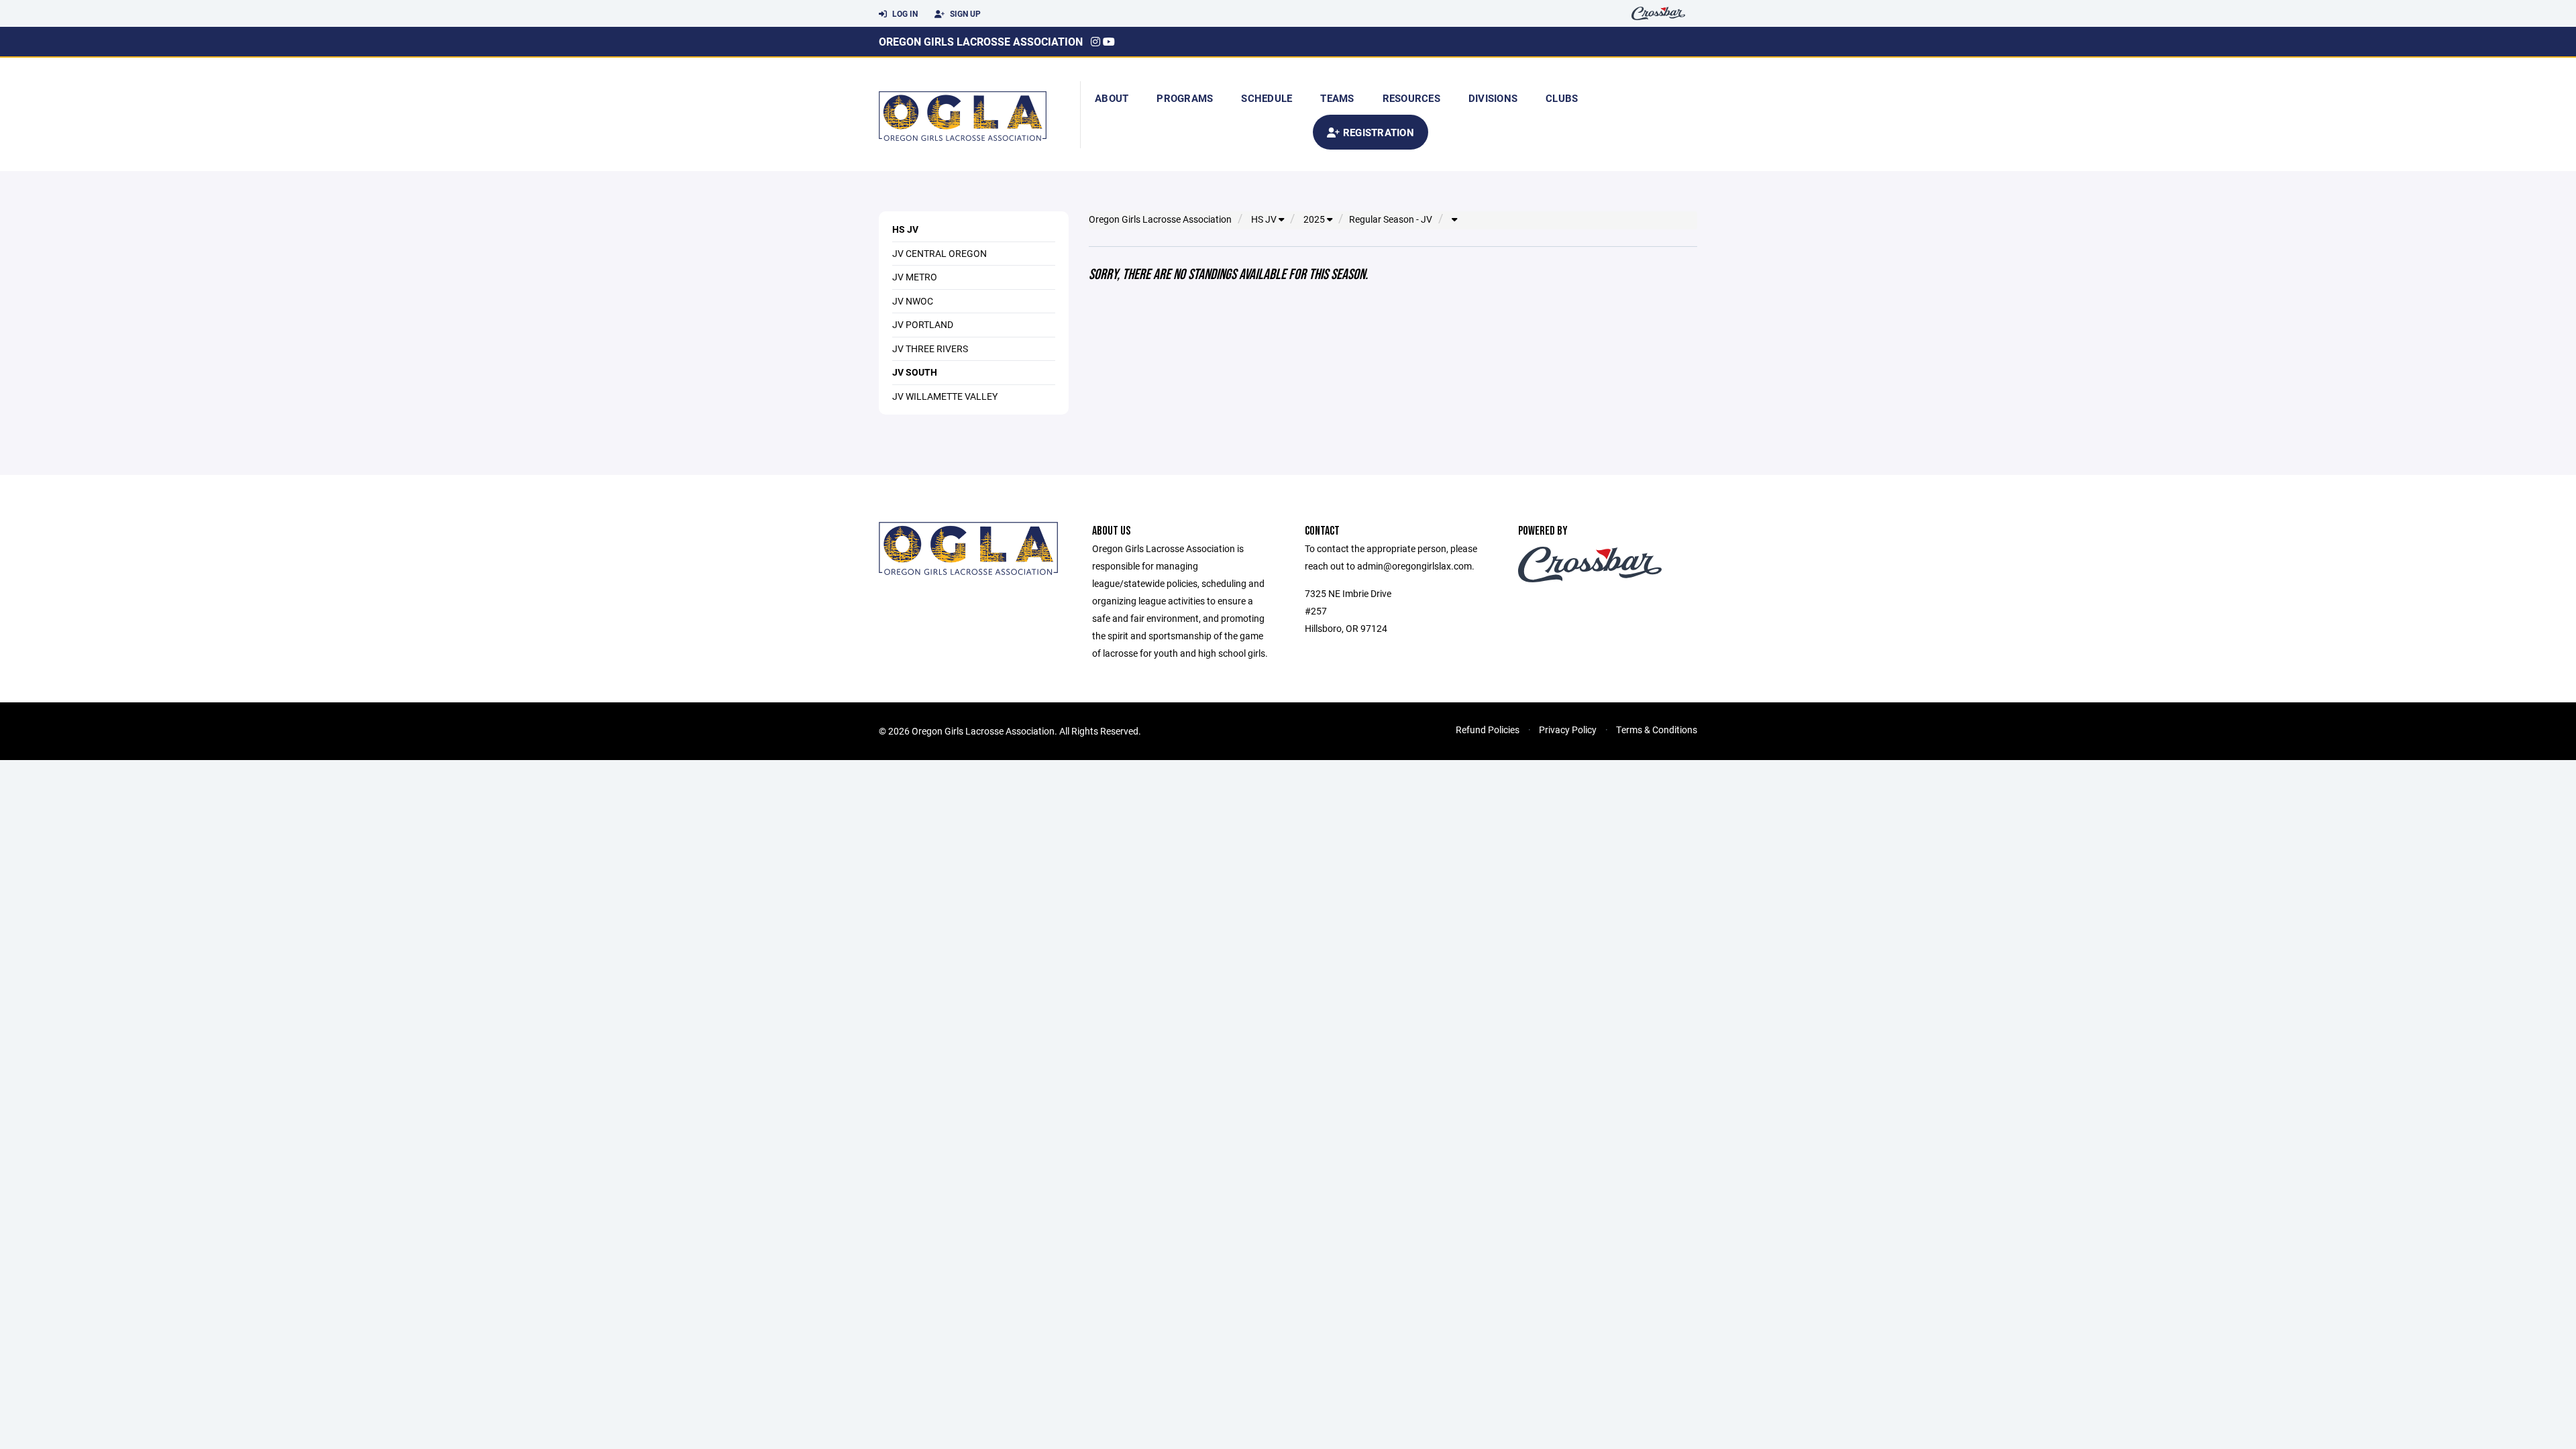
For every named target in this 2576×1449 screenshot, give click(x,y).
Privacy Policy (1568, 730)
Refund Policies (1488, 730)
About (1112, 98)
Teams (1337, 98)
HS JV (905, 229)
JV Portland (923, 324)
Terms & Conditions (1657, 730)
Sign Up (964, 13)
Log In (904, 13)
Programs (1185, 98)
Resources (1411, 98)
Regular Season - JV (1391, 219)
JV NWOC (913, 301)
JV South (915, 372)
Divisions (1493, 98)
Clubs (1562, 98)
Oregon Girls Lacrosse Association (981, 41)
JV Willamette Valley (945, 396)
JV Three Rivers (930, 348)
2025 (1315, 219)
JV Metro (915, 277)
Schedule (1267, 98)
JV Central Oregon (940, 253)
